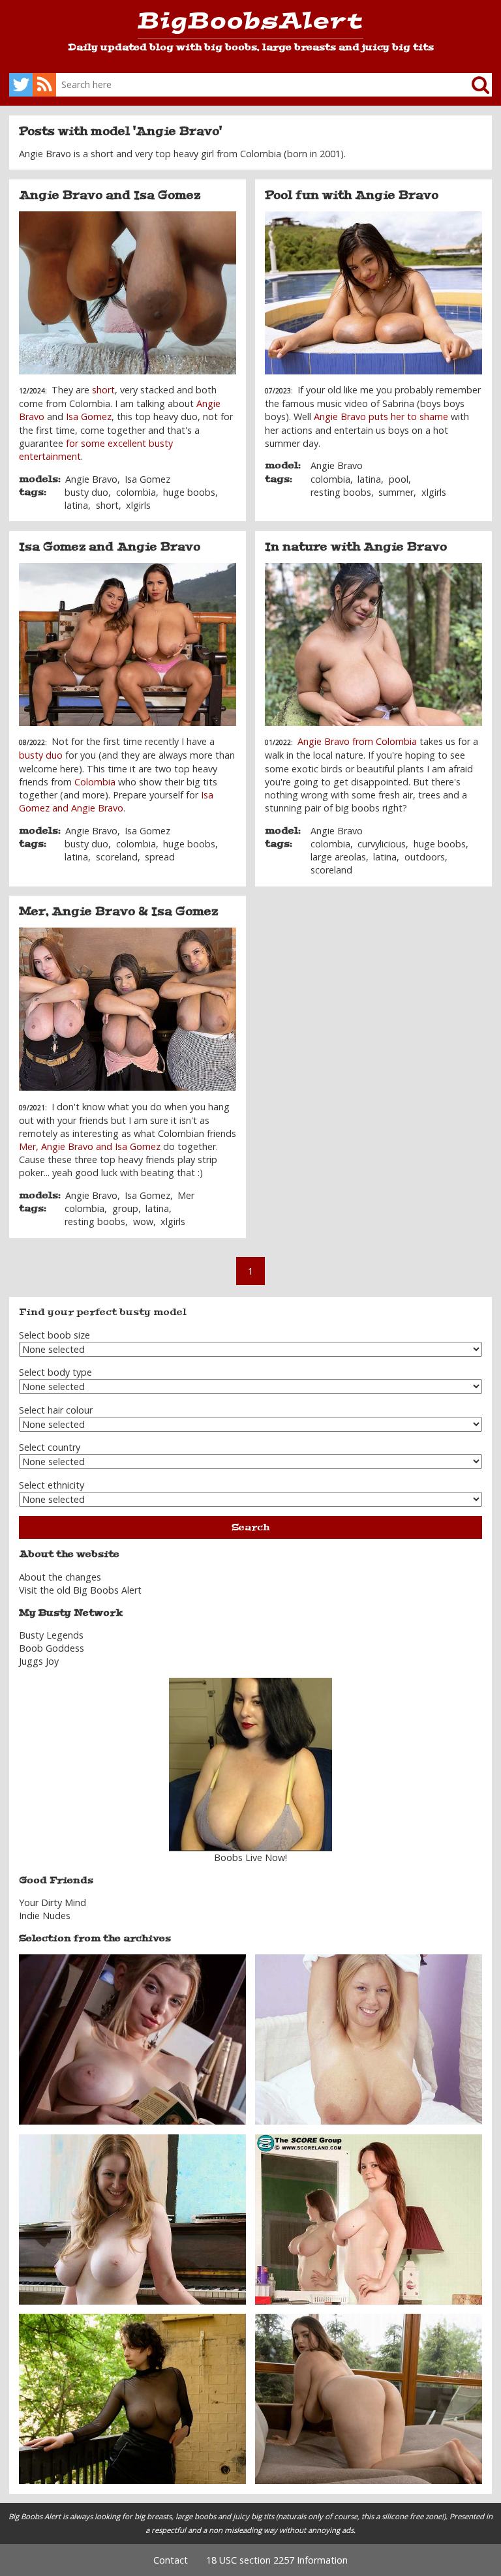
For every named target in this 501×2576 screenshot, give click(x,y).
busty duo (86, 492)
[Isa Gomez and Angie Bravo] (128, 644)
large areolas (338, 857)
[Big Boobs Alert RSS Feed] (44, 85)
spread (160, 857)
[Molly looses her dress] (369, 2398)
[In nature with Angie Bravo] (374, 644)
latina (76, 505)
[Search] (470, 85)
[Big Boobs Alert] (250, 25)
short (103, 390)
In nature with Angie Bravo (356, 547)
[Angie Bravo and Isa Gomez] (128, 293)
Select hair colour (56, 1410)
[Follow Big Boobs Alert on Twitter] (21, 85)
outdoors (425, 857)
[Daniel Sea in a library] (132, 2039)
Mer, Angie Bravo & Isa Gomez (118, 911)
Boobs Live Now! (250, 1857)
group (125, 1208)
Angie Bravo (91, 479)
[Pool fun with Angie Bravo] (374, 293)
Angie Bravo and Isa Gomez (110, 195)
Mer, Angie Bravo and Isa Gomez (91, 1146)
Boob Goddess (52, 1648)
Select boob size (54, 1335)
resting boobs (341, 492)
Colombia (95, 782)
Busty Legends (51, 1635)
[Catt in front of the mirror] (369, 2218)
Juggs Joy (39, 1661)
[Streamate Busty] (250, 1765)
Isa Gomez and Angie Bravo (110, 547)
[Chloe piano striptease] (132, 2218)
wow (143, 1221)
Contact (171, 2560)
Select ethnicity (52, 1485)
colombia (136, 492)
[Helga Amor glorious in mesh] (132, 2398)
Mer (186, 1195)
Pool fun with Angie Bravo (352, 195)
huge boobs (189, 492)
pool (399, 479)
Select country (50, 1447)
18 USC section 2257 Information (277, 2560)
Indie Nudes (45, 1916)
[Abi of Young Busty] (369, 2039)
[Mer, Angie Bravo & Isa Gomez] (128, 1009)
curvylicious (382, 844)
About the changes (60, 1577)
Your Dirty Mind (53, 1902)
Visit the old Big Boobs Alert (80, 1590)
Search (250, 1527)
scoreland (117, 857)
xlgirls (138, 505)
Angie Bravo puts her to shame (381, 417)
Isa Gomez (89, 417)
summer (396, 492)
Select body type (55, 1372)
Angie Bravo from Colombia (357, 741)
